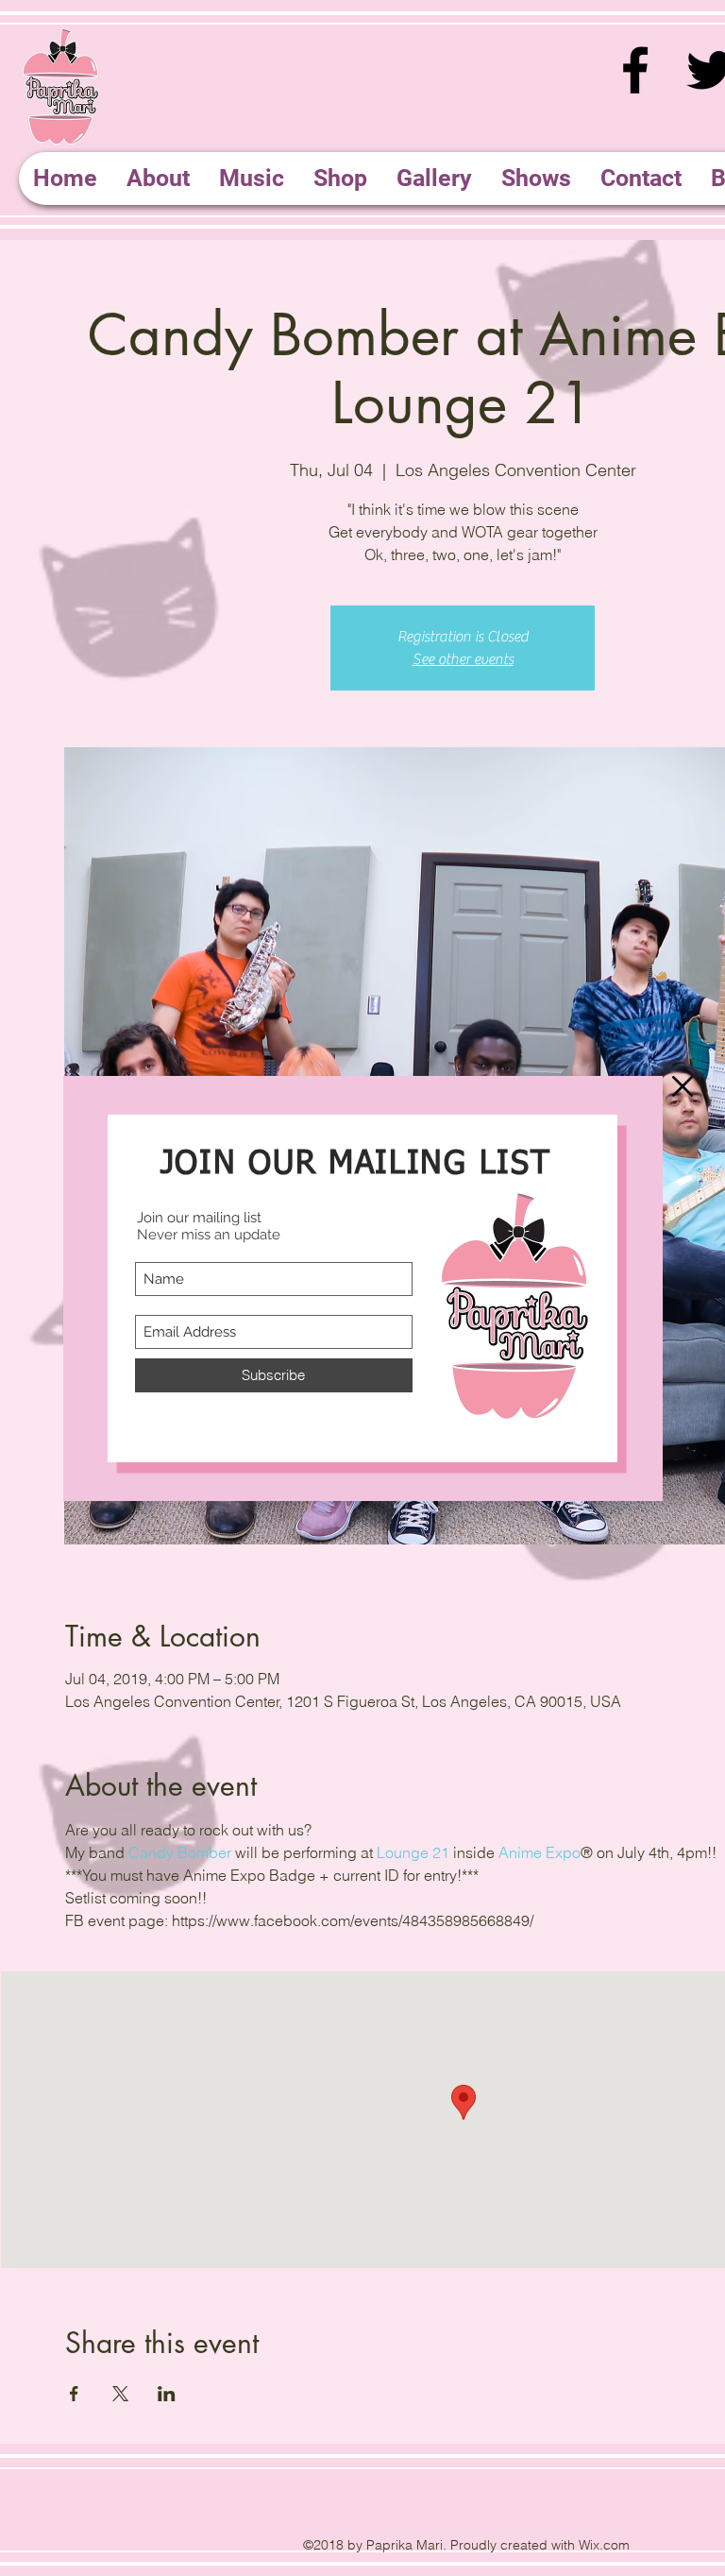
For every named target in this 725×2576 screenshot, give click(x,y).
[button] (683, 1086)
